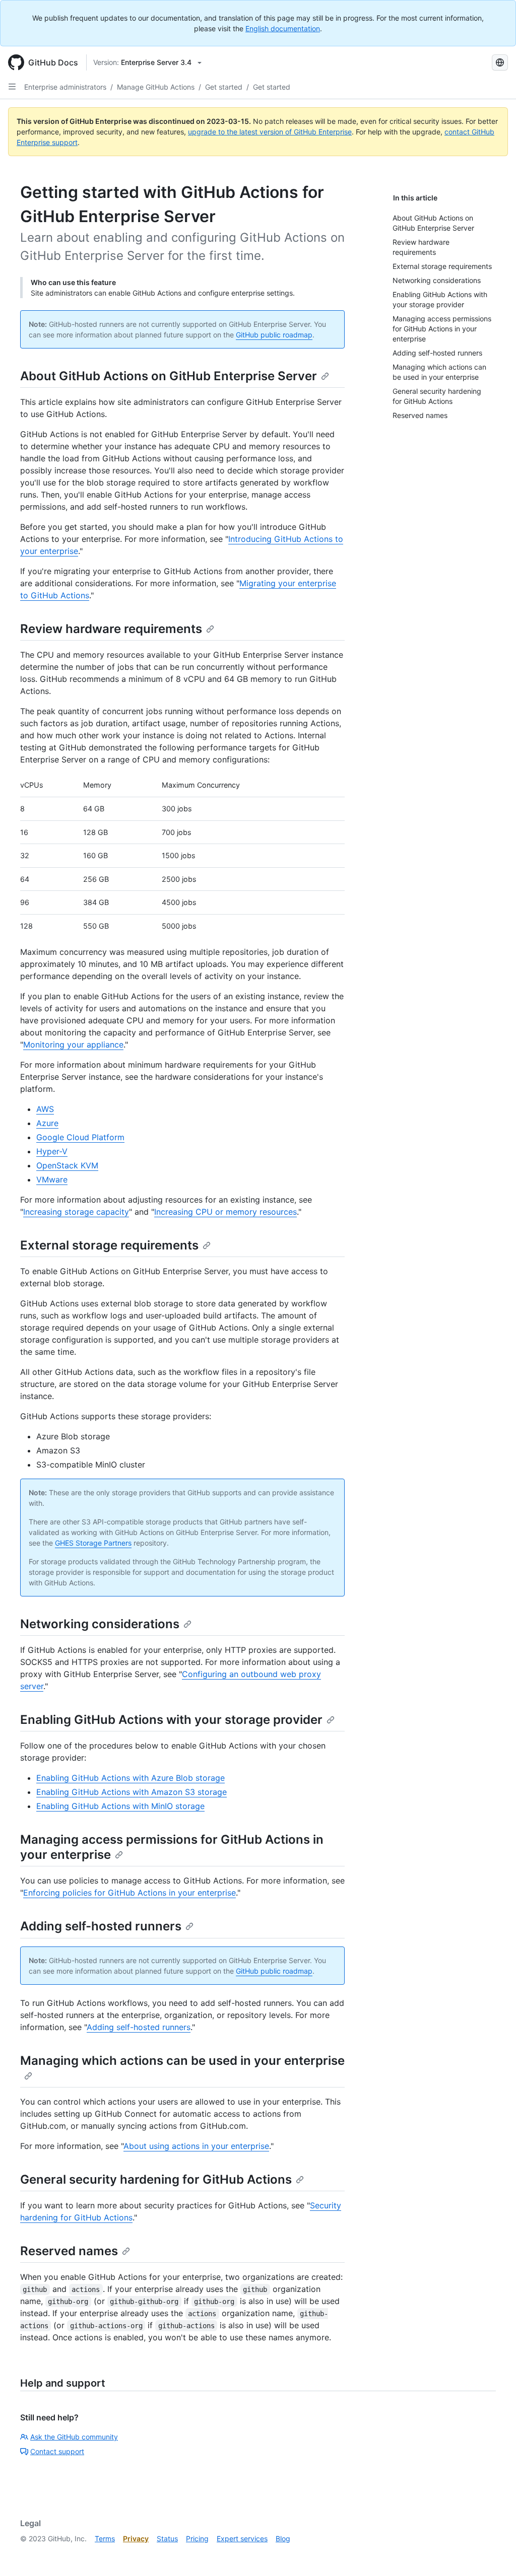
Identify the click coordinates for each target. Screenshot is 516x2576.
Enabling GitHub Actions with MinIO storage (120, 1806)
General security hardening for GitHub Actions (156, 2179)
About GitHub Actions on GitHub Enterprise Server (169, 376)
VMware (52, 1179)
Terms (105, 2538)
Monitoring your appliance (73, 1045)
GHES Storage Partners (93, 1543)
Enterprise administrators (65, 87)
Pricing (197, 2538)
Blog (283, 2538)
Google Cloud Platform (80, 1137)
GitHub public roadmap (274, 335)
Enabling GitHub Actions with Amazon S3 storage (132, 1792)
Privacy (136, 2538)
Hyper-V (52, 1151)
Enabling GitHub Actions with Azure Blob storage (131, 1778)
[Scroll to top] (494, 2554)
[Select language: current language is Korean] (500, 62)
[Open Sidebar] (12, 87)
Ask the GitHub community (74, 2437)
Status (167, 2538)
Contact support (57, 2451)
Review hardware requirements (111, 629)
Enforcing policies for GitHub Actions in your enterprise (130, 1893)
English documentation (283, 28)
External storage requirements (109, 1245)
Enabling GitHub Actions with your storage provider (171, 1720)
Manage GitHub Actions (156, 87)
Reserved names (69, 2251)
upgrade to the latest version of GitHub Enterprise (270, 132)
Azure (47, 1123)
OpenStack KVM (67, 1165)
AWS (45, 1109)
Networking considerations (100, 1624)
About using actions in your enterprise (196, 2146)
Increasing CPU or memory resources (225, 1212)
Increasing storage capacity (76, 1212)
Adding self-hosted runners (101, 1926)
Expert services (242, 2538)
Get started (224, 87)
